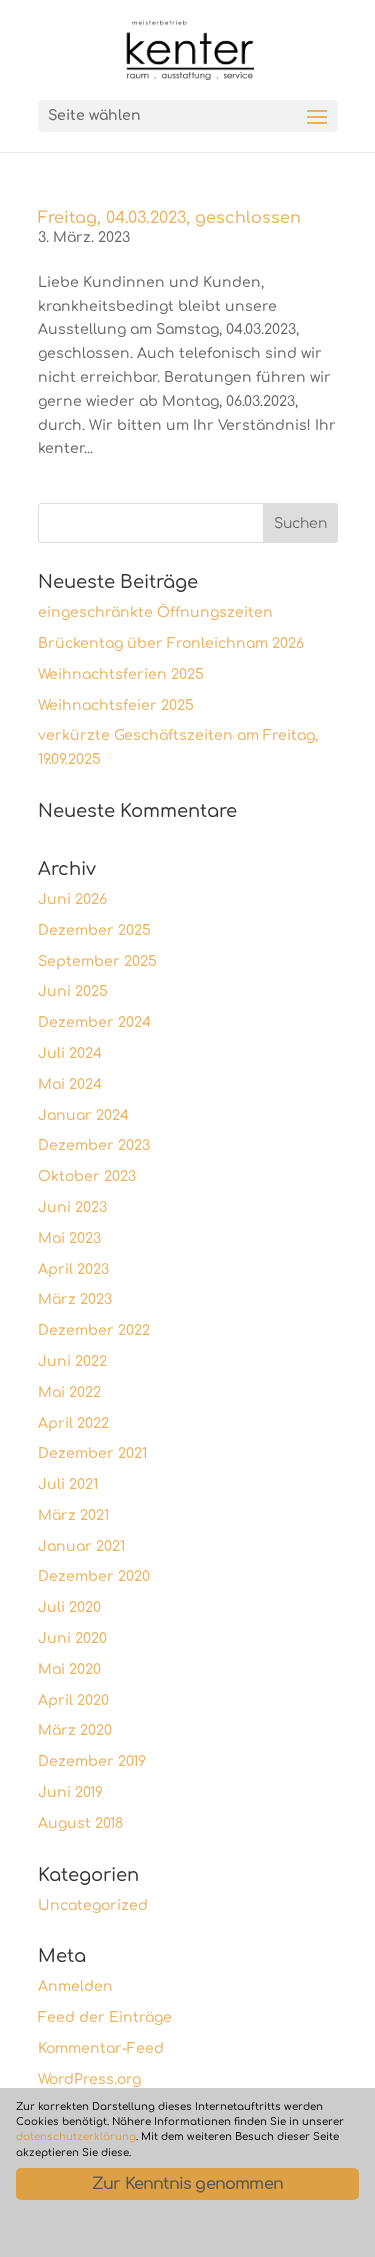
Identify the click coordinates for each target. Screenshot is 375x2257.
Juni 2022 (72, 1361)
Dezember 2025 (94, 930)
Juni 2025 (73, 991)
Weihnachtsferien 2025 (121, 674)
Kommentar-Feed (101, 2048)
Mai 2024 (70, 1084)
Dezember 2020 (94, 1576)
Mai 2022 (69, 1392)
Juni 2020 (72, 1638)
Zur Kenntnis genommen (187, 2184)
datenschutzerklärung (76, 2136)
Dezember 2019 (92, 1761)
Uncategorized (93, 1905)
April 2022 (73, 1423)
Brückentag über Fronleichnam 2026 (171, 643)
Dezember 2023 (94, 1145)
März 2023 (75, 1299)
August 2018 (80, 1823)
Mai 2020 (69, 1669)
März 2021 (73, 1515)
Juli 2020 (69, 1607)
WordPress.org (89, 2079)
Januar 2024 (83, 1115)
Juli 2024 (70, 1053)
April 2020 (73, 1700)
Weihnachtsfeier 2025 (116, 705)
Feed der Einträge (105, 2017)
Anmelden (75, 1986)
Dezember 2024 (94, 1022)
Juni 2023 (72, 1207)
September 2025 (97, 961)
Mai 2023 (69, 1238)
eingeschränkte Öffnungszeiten (155, 612)
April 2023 (73, 1269)
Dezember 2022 (94, 1330)
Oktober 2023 (87, 1176)
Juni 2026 (72, 899)
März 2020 (75, 1730)
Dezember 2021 (92, 1453)
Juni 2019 (70, 1792)
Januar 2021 (81, 1546)
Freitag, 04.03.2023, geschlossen (169, 218)
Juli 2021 (68, 1484)
